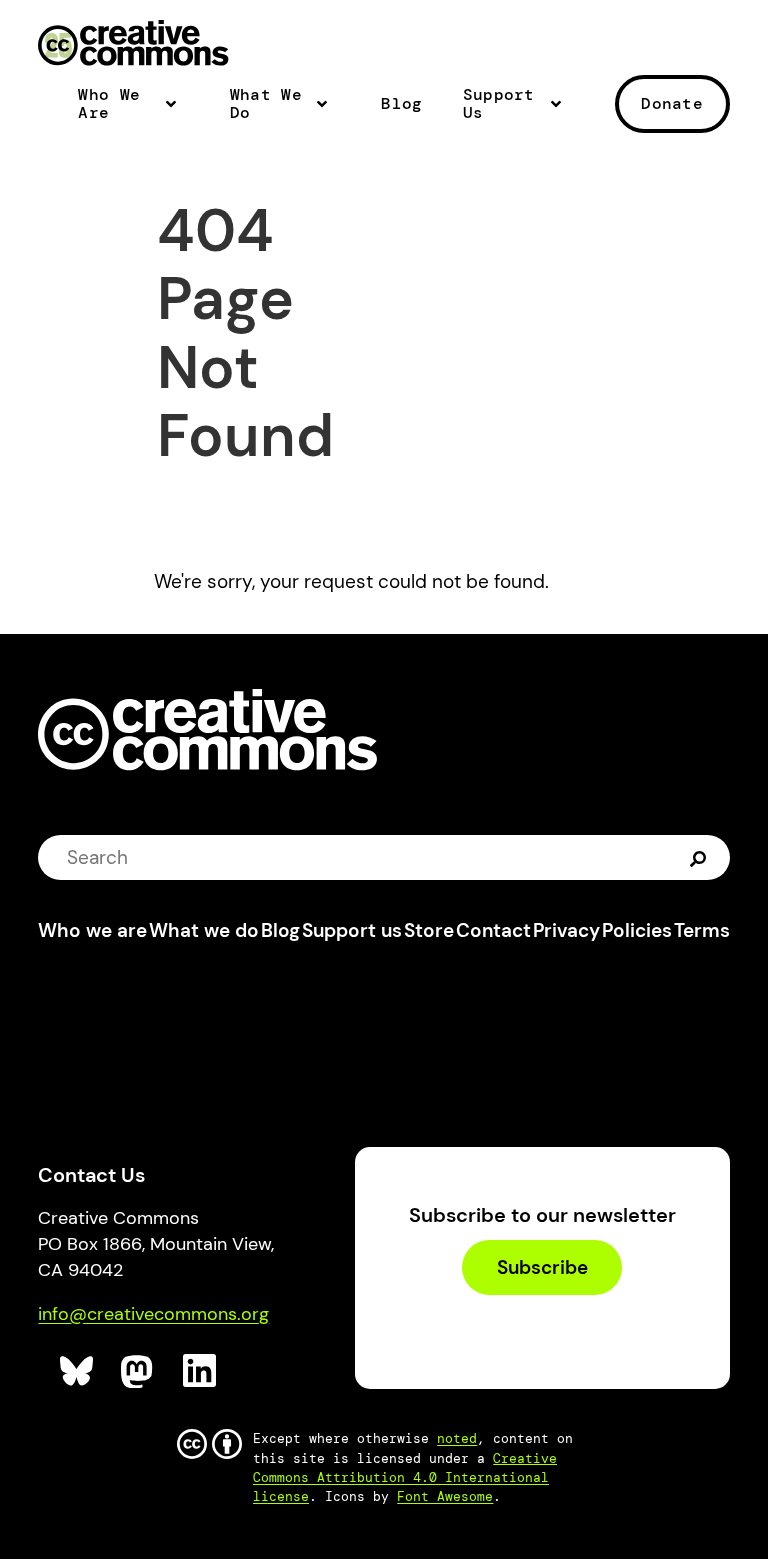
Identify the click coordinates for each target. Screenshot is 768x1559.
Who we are (92, 930)
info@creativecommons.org (153, 1314)
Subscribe (542, 1267)
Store (429, 930)
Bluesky (77, 1371)
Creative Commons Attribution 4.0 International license (405, 1477)
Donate (672, 103)
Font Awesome (445, 1496)
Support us (352, 930)
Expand (176, 112)
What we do (204, 930)
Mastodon (138, 1371)
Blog (401, 104)
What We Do (266, 104)
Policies (637, 930)
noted (457, 1438)
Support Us (499, 104)
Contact (493, 930)
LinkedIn (200, 1371)
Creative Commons (133, 45)
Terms (702, 930)
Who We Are (109, 104)
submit (700, 858)
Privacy (566, 930)
